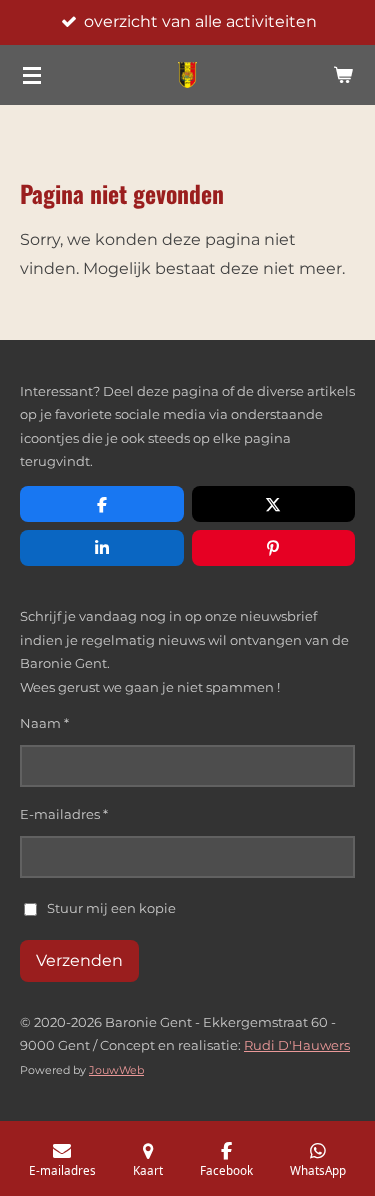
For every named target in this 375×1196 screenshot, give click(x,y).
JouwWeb (116, 1070)
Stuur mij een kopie (111, 907)
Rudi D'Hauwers (297, 1045)
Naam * (44, 723)
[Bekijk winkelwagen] (343, 75)
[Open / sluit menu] (32, 75)
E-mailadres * (64, 814)
